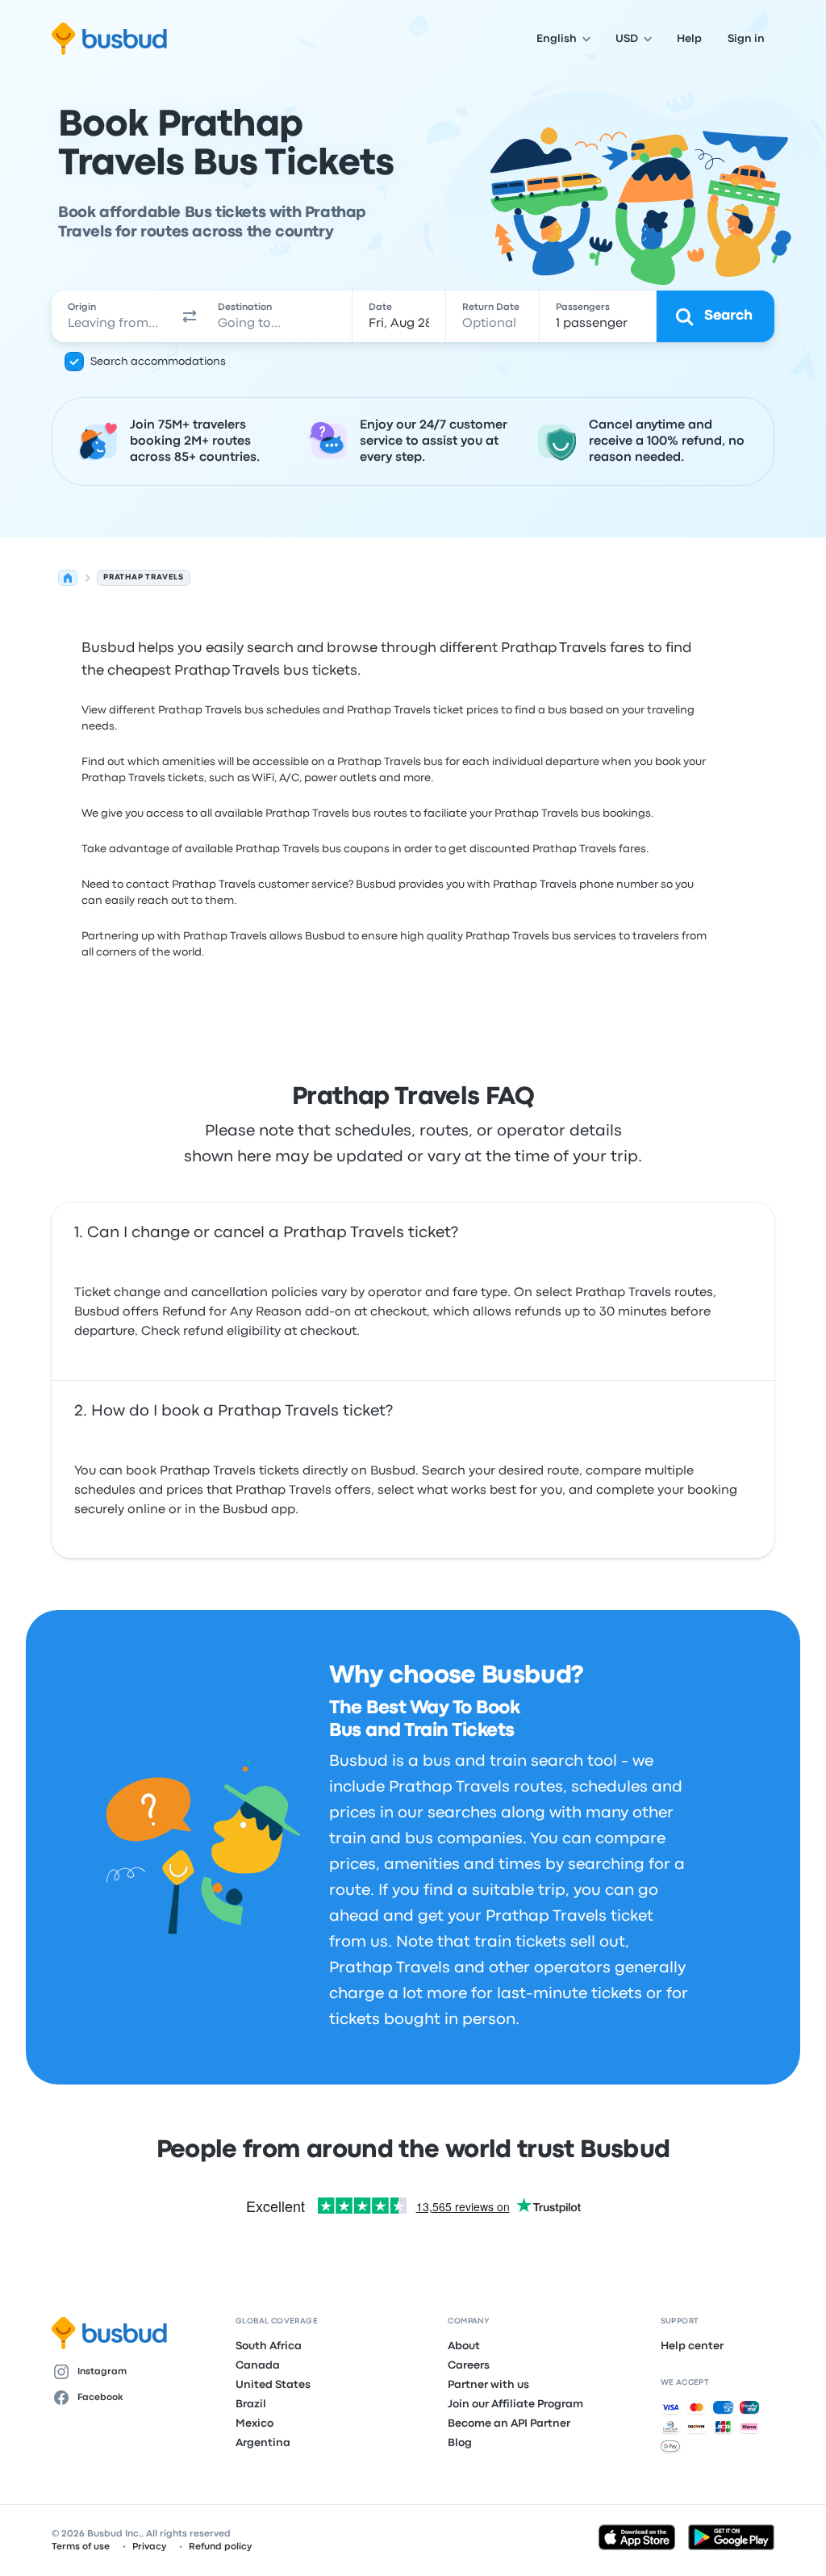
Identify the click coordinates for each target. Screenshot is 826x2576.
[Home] (68, 578)
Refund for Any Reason (232, 1312)
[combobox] (114, 316)
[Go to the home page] (109, 39)
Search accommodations (158, 362)
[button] (190, 316)
